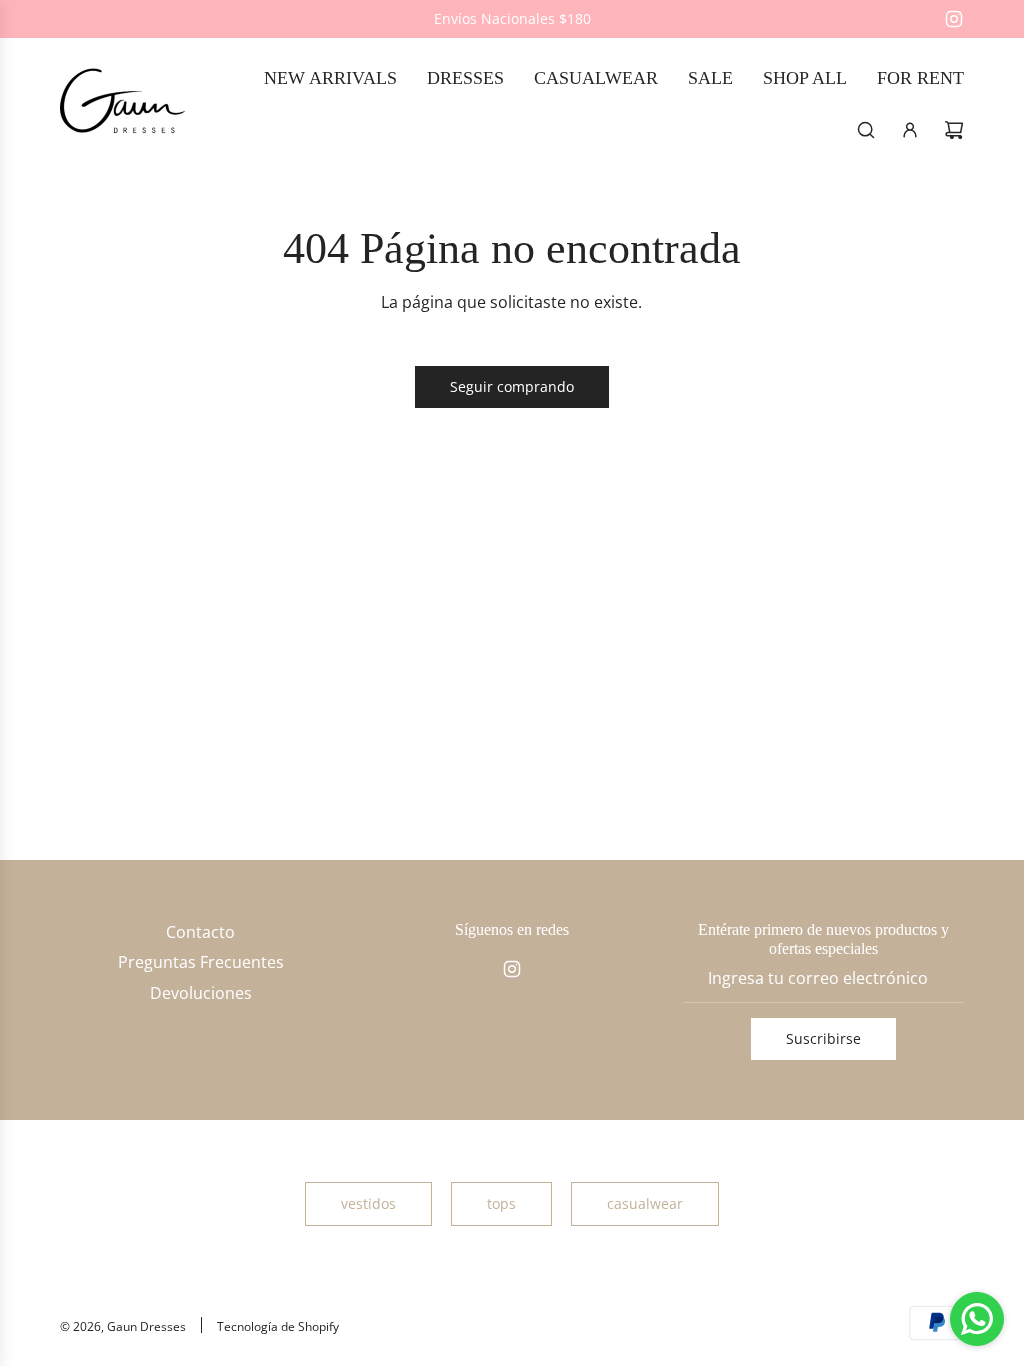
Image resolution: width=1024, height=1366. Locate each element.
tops (501, 1203)
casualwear (645, 1203)
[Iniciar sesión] (910, 130)
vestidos (368, 1203)
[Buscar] (866, 130)
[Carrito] (954, 130)
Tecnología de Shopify (278, 1326)
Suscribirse (823, 1038)
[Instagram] (954, 19)
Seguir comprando (512, 386)
